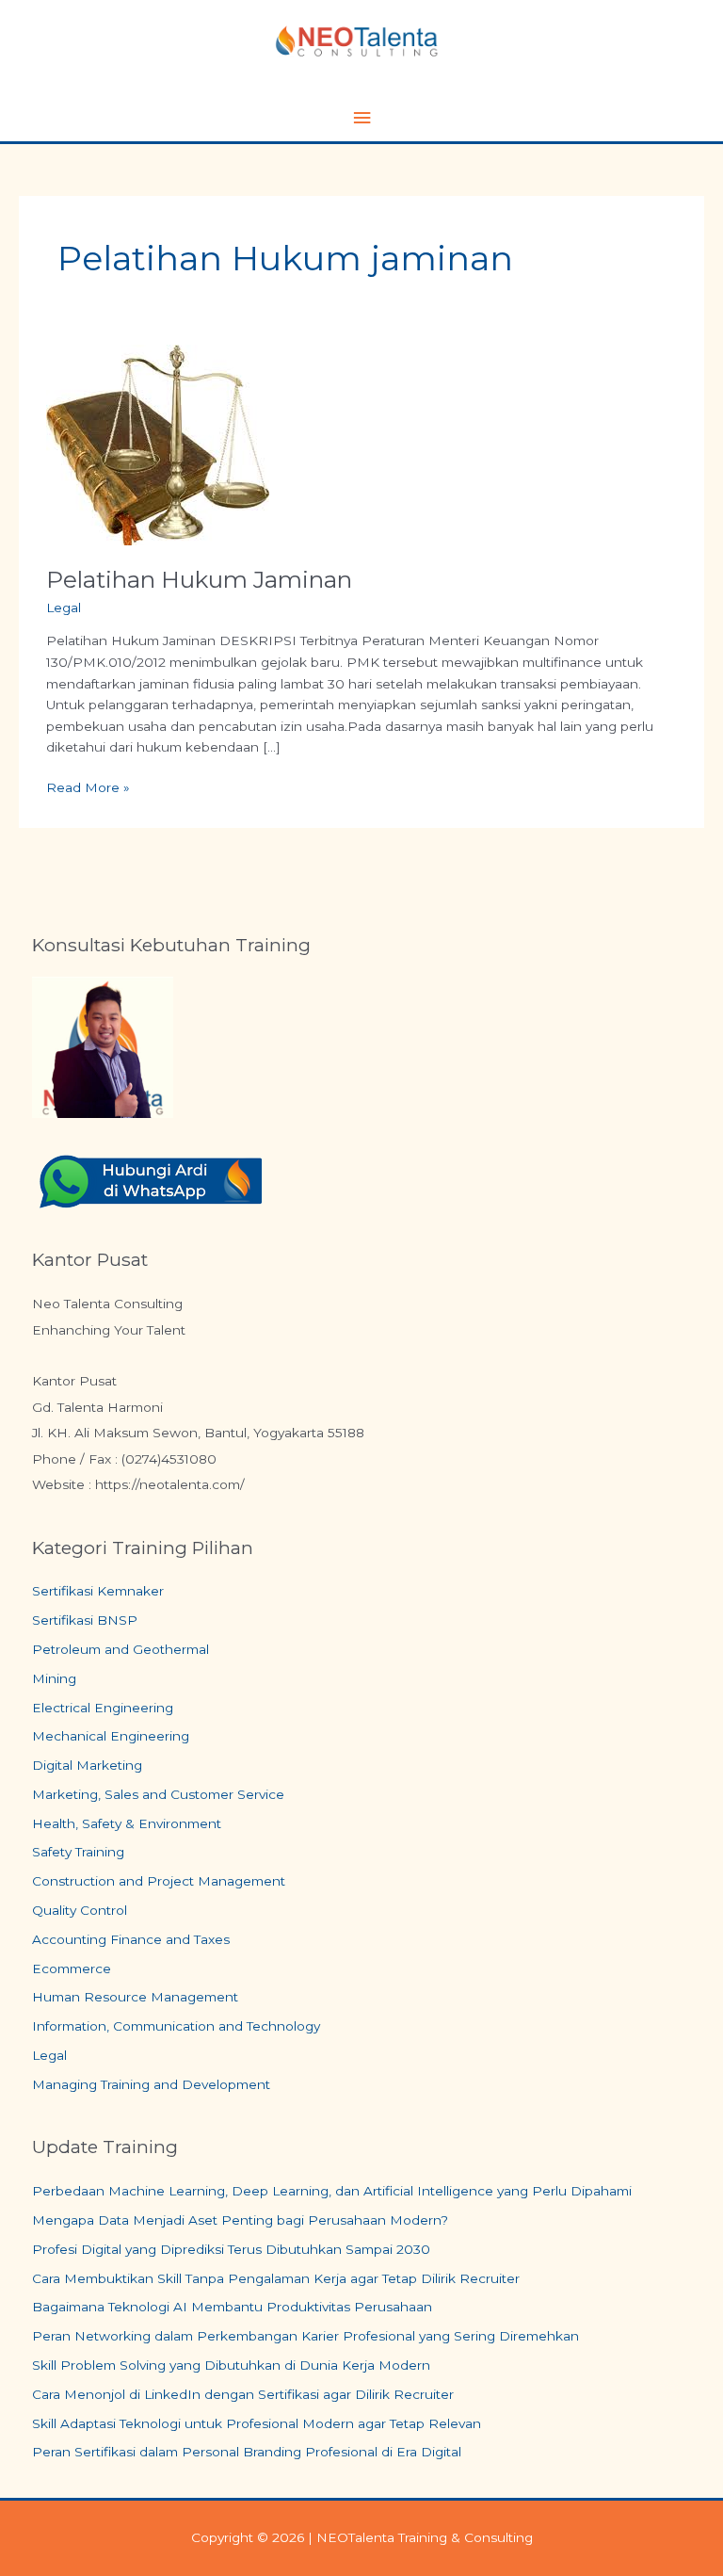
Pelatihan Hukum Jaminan (199, 579)
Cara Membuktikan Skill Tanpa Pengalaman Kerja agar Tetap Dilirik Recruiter (276, 2278)
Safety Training (78, 1852)
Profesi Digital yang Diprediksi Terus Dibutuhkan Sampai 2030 (231, 2249)
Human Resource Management (135, 1997)
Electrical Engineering (103, 1708)
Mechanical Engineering (111, 1736)
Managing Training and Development (151, 2084)
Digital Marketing (87, 1765)
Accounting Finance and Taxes (131, 1939)
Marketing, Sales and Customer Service (158, 1794)
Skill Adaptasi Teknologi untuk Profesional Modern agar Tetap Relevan (257, 2423)
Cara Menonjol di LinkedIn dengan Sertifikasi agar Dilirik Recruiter (243, 2394)
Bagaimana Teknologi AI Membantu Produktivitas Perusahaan (232, 2307)
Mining (54, 1678)
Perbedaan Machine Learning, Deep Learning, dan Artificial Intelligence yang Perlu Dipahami (332, 2191)
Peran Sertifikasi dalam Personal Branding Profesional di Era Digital (247, 2452)
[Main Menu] (361, 118)
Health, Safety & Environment (127, 1823)
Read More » (88, 786)
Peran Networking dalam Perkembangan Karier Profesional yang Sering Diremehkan (305, 2336)
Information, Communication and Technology (176, 2026)
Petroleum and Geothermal (120, 1649)
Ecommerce (72, 1968)
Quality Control (80, 1910)
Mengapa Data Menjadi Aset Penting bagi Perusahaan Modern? (240, 2220)
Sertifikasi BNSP (85, 1620)
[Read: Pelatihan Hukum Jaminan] (158, 444)
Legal (64, 608)
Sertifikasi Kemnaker (98, 1591)
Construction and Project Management (159, 1881)
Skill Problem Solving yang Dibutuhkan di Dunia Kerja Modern (231, 2365)
